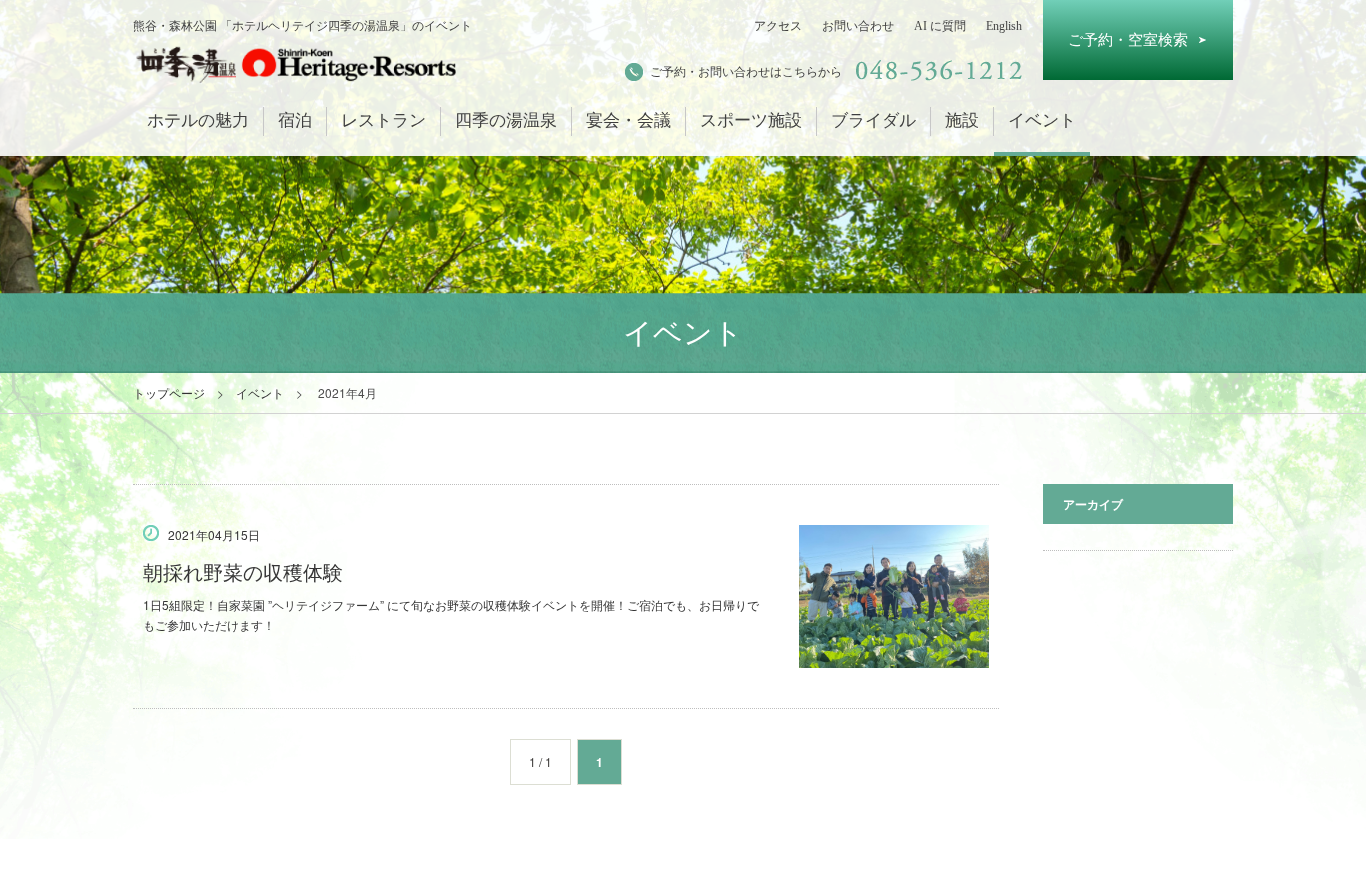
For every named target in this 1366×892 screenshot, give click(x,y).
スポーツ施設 (751, 120)
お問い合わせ (858, 26)
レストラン (383, 120)
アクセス (778, 26)
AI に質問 (940, 26)
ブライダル (873, 120)
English (1004, 26)
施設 (962, 120)
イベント (1042, 120)
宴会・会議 (628, 120)
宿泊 (295, 120)
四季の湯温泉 (506, 120)
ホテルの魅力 (198, 120)
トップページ (169, 392)
